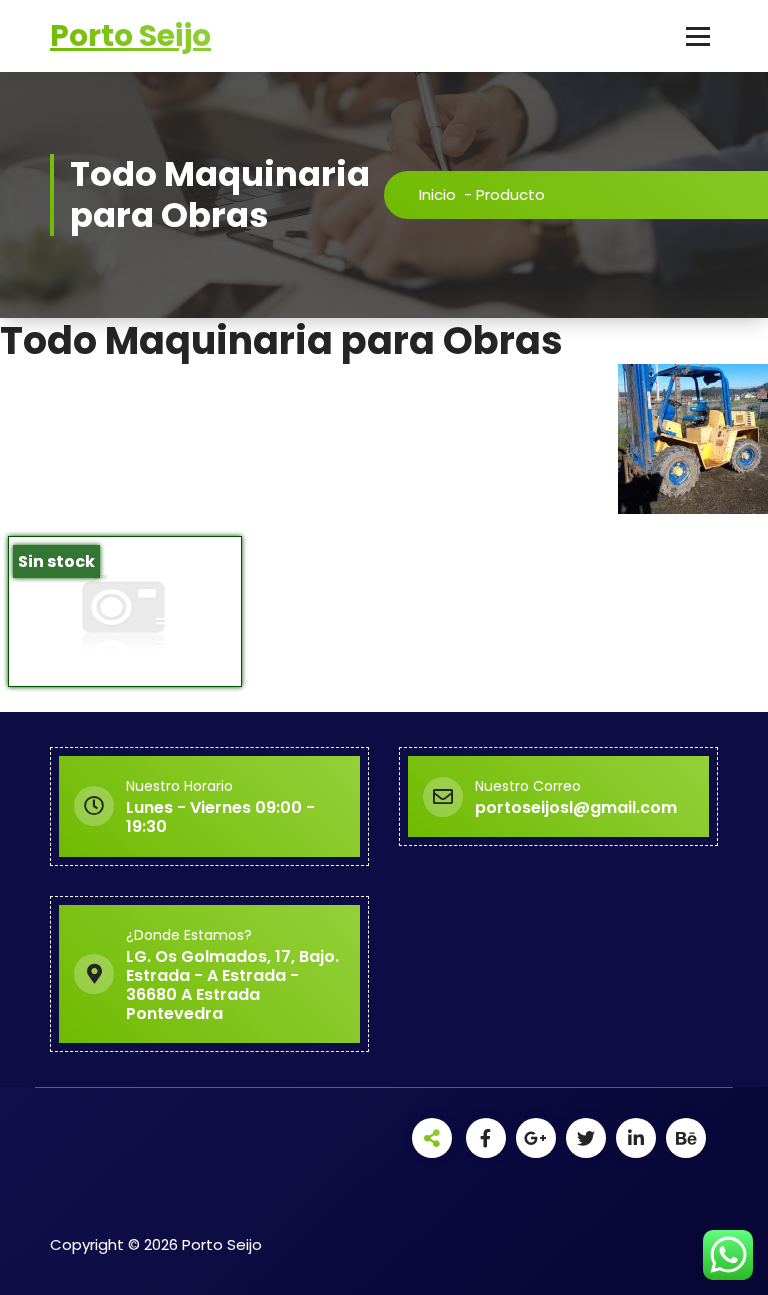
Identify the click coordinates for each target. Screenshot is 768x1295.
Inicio (437, 194)
